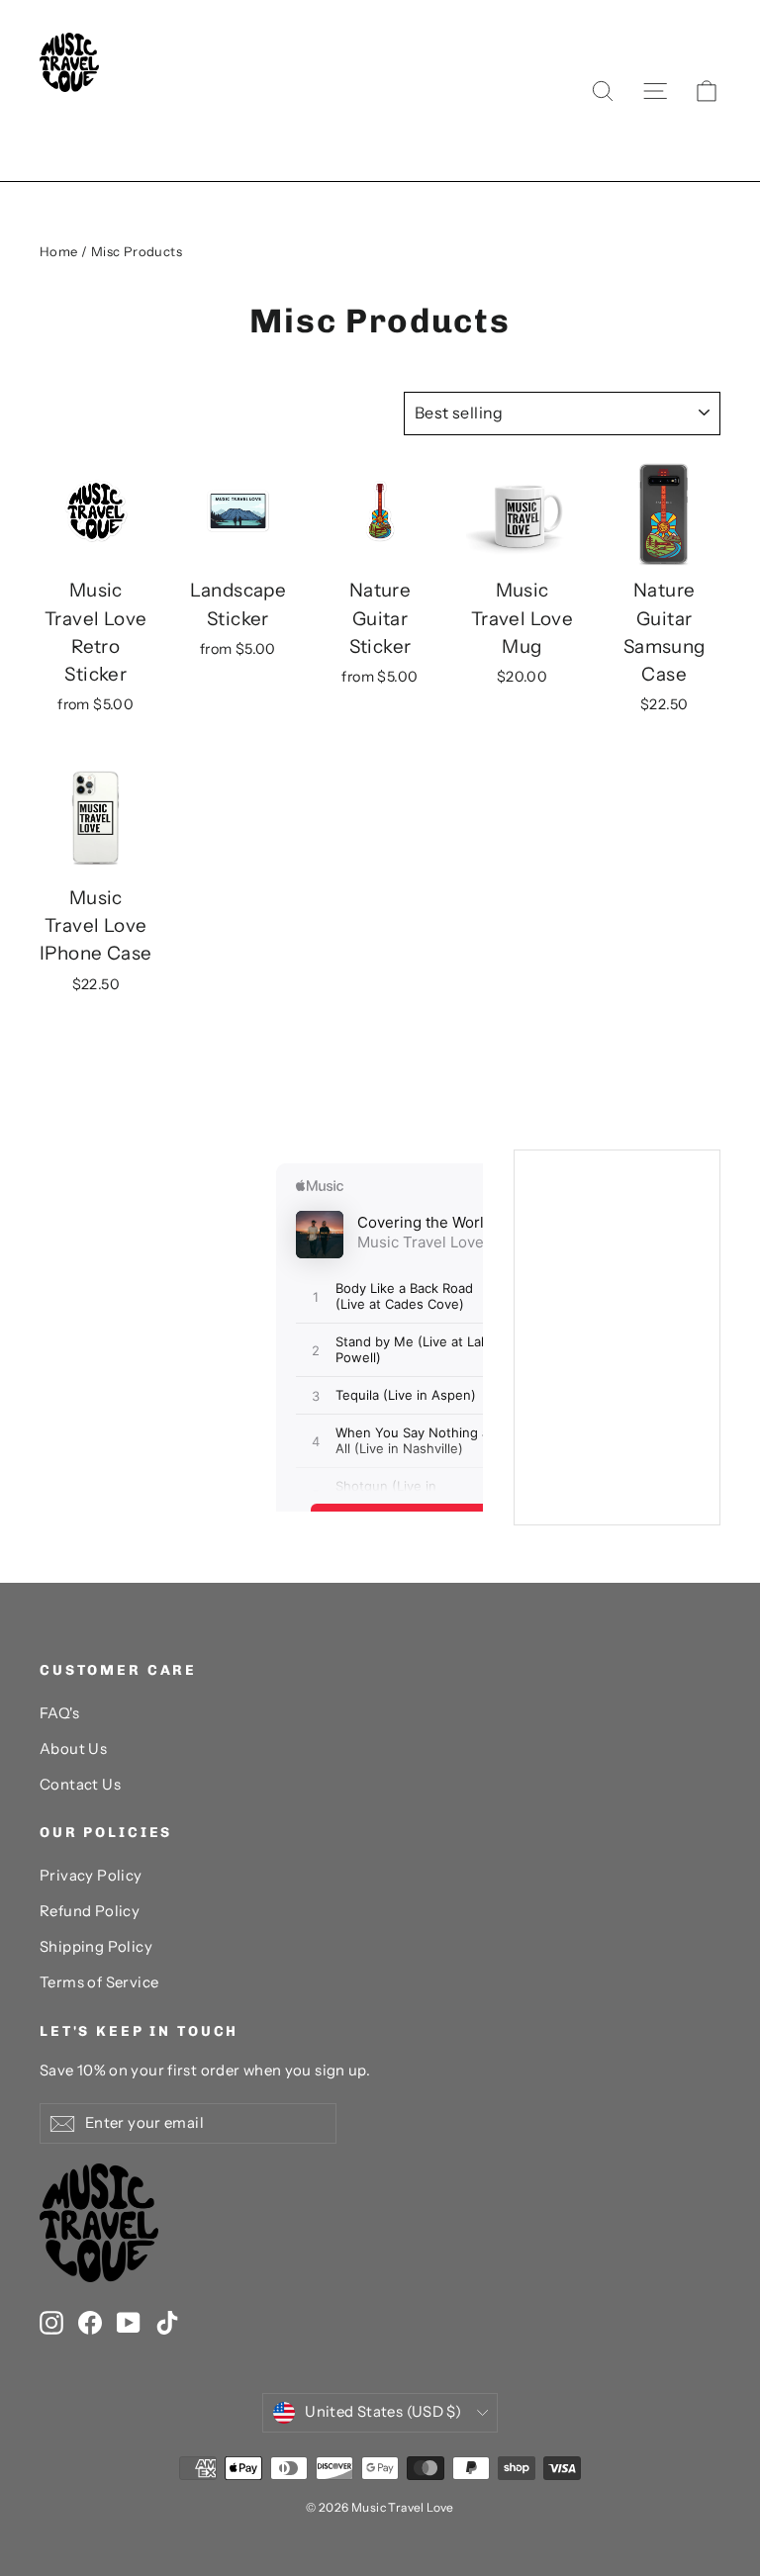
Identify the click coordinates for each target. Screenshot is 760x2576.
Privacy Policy (91, 1876)
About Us (73, 1749)
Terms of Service (99, 1982)
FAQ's (59, 1713)
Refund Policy (90, 1911)
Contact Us (80, 1785)
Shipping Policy (96, 1947)
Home (59, 251)
